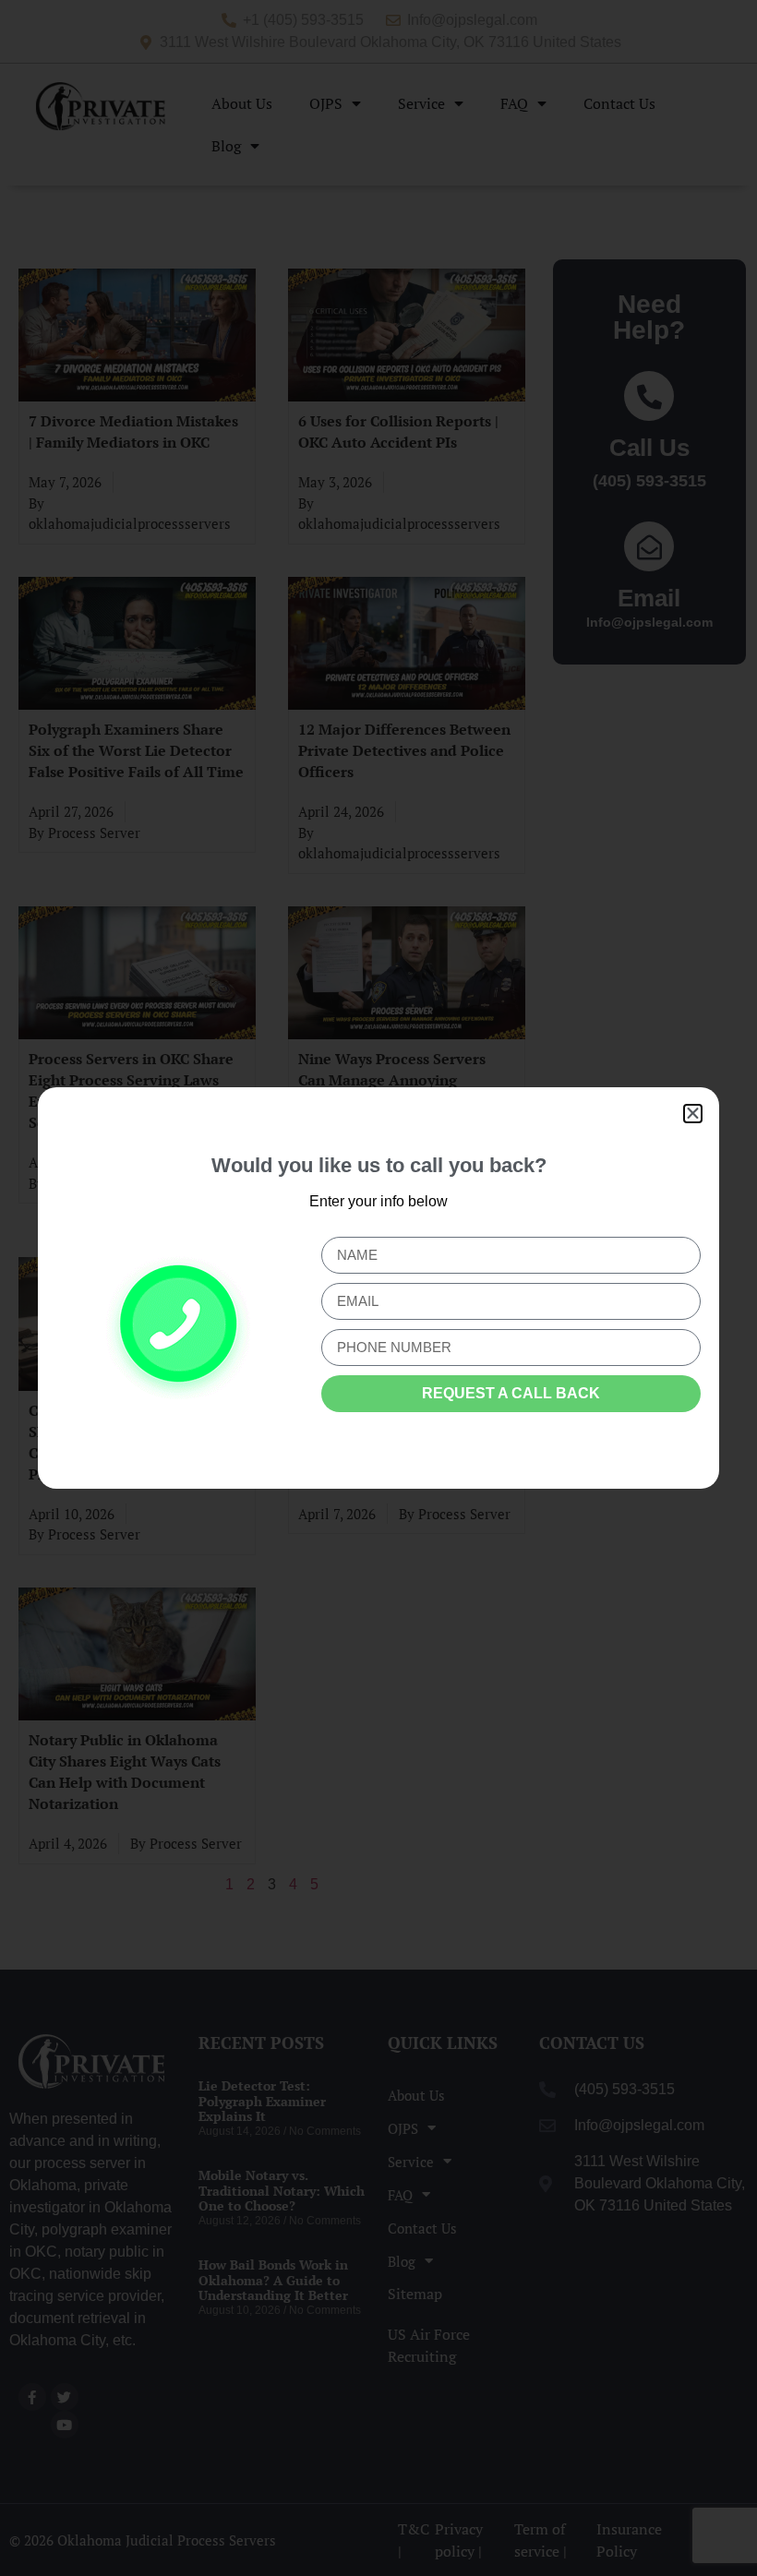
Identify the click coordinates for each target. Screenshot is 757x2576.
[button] (693, 1114)
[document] (378, 1288)
